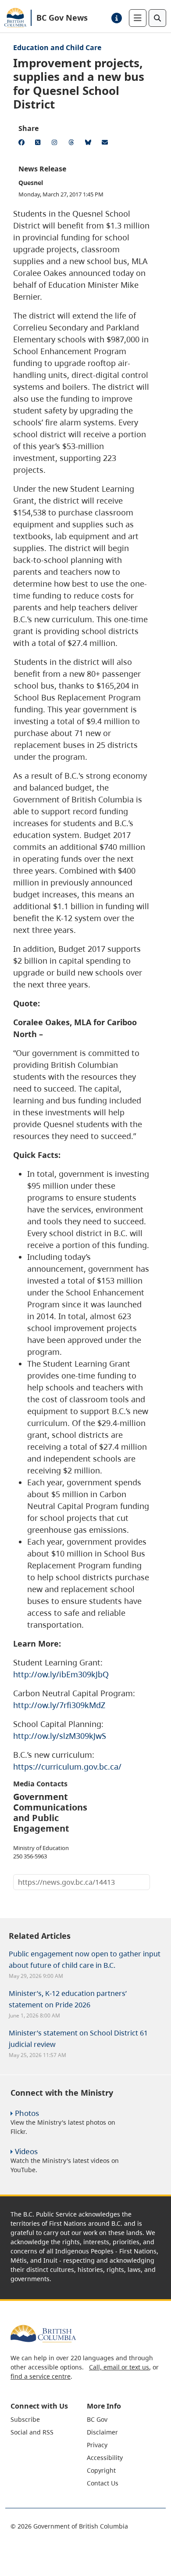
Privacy (97, 2445)
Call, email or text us (119, 2367)
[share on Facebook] (23, 144)
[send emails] (106, 144)
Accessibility (105, 2458)
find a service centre (41, 2376)
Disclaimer (102, 2432)
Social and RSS (32, 2432)
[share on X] (39, 144)
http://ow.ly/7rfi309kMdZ (59, 1705)
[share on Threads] (73, 144)
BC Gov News (62, 18)
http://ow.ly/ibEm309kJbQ (61, 1674)
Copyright (101, 2470)
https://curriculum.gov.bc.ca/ (67, 1767)
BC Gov (97, 2419)
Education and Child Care (57, 47)
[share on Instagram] (56, 144)
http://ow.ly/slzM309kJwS (60, 1736)
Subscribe (25, 2419)
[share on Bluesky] (89, 144)
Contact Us (103, 2483)
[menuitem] (48, 2419)
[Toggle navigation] (138, 18)
